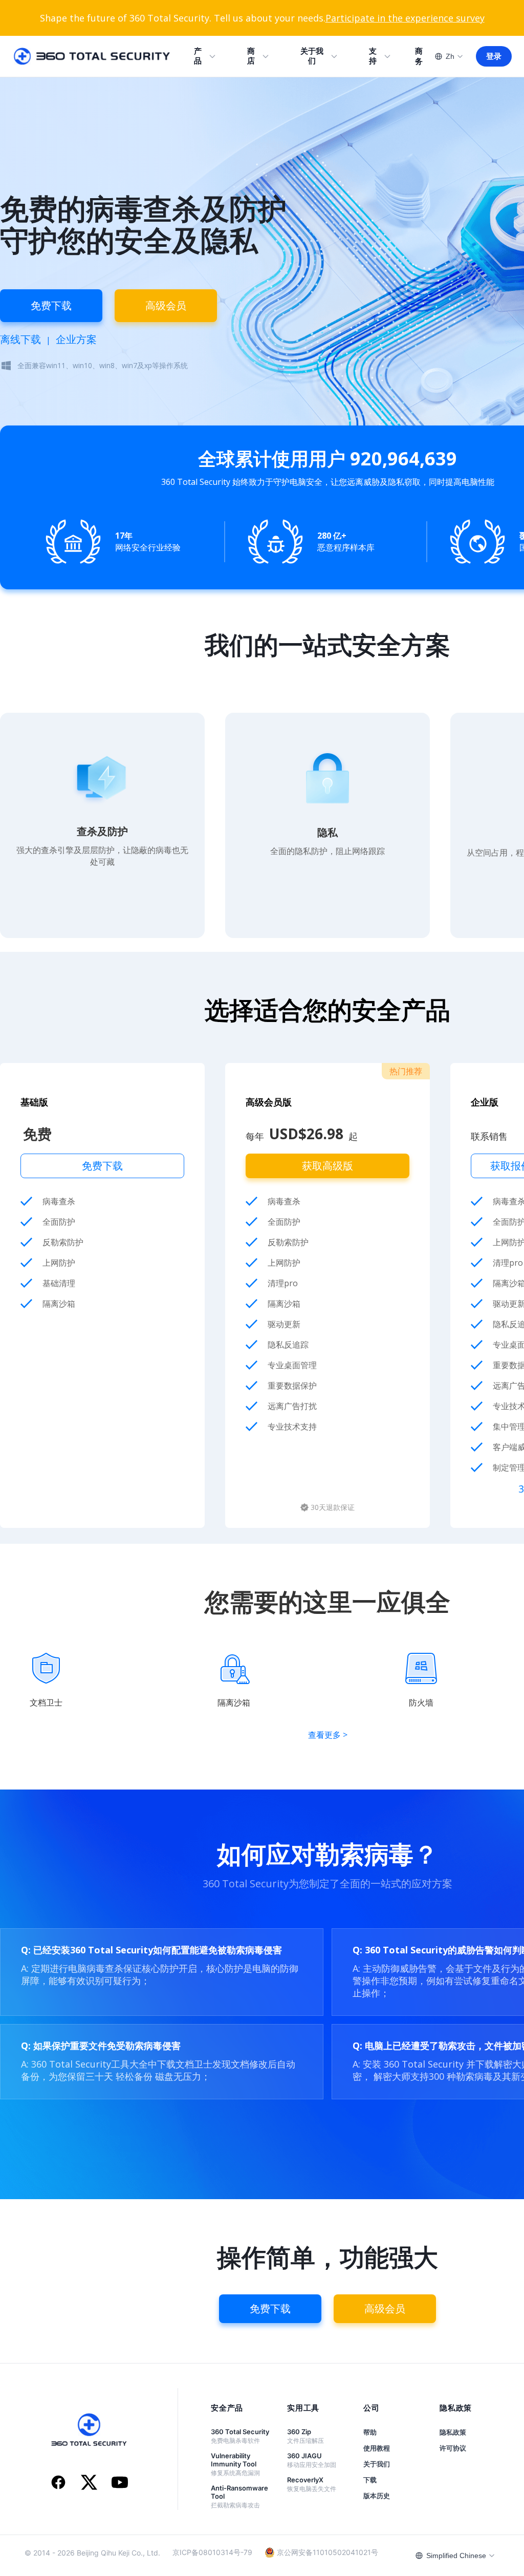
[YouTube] (120, 2483)
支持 (373, 56)
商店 (251, 56)
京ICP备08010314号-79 (212, 2552)
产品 (198, 56)
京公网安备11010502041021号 (327, 2552)
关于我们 (312, 56)
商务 (419, 56)
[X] (89, 2483)
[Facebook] (58, 2483)
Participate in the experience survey (405, 18)
